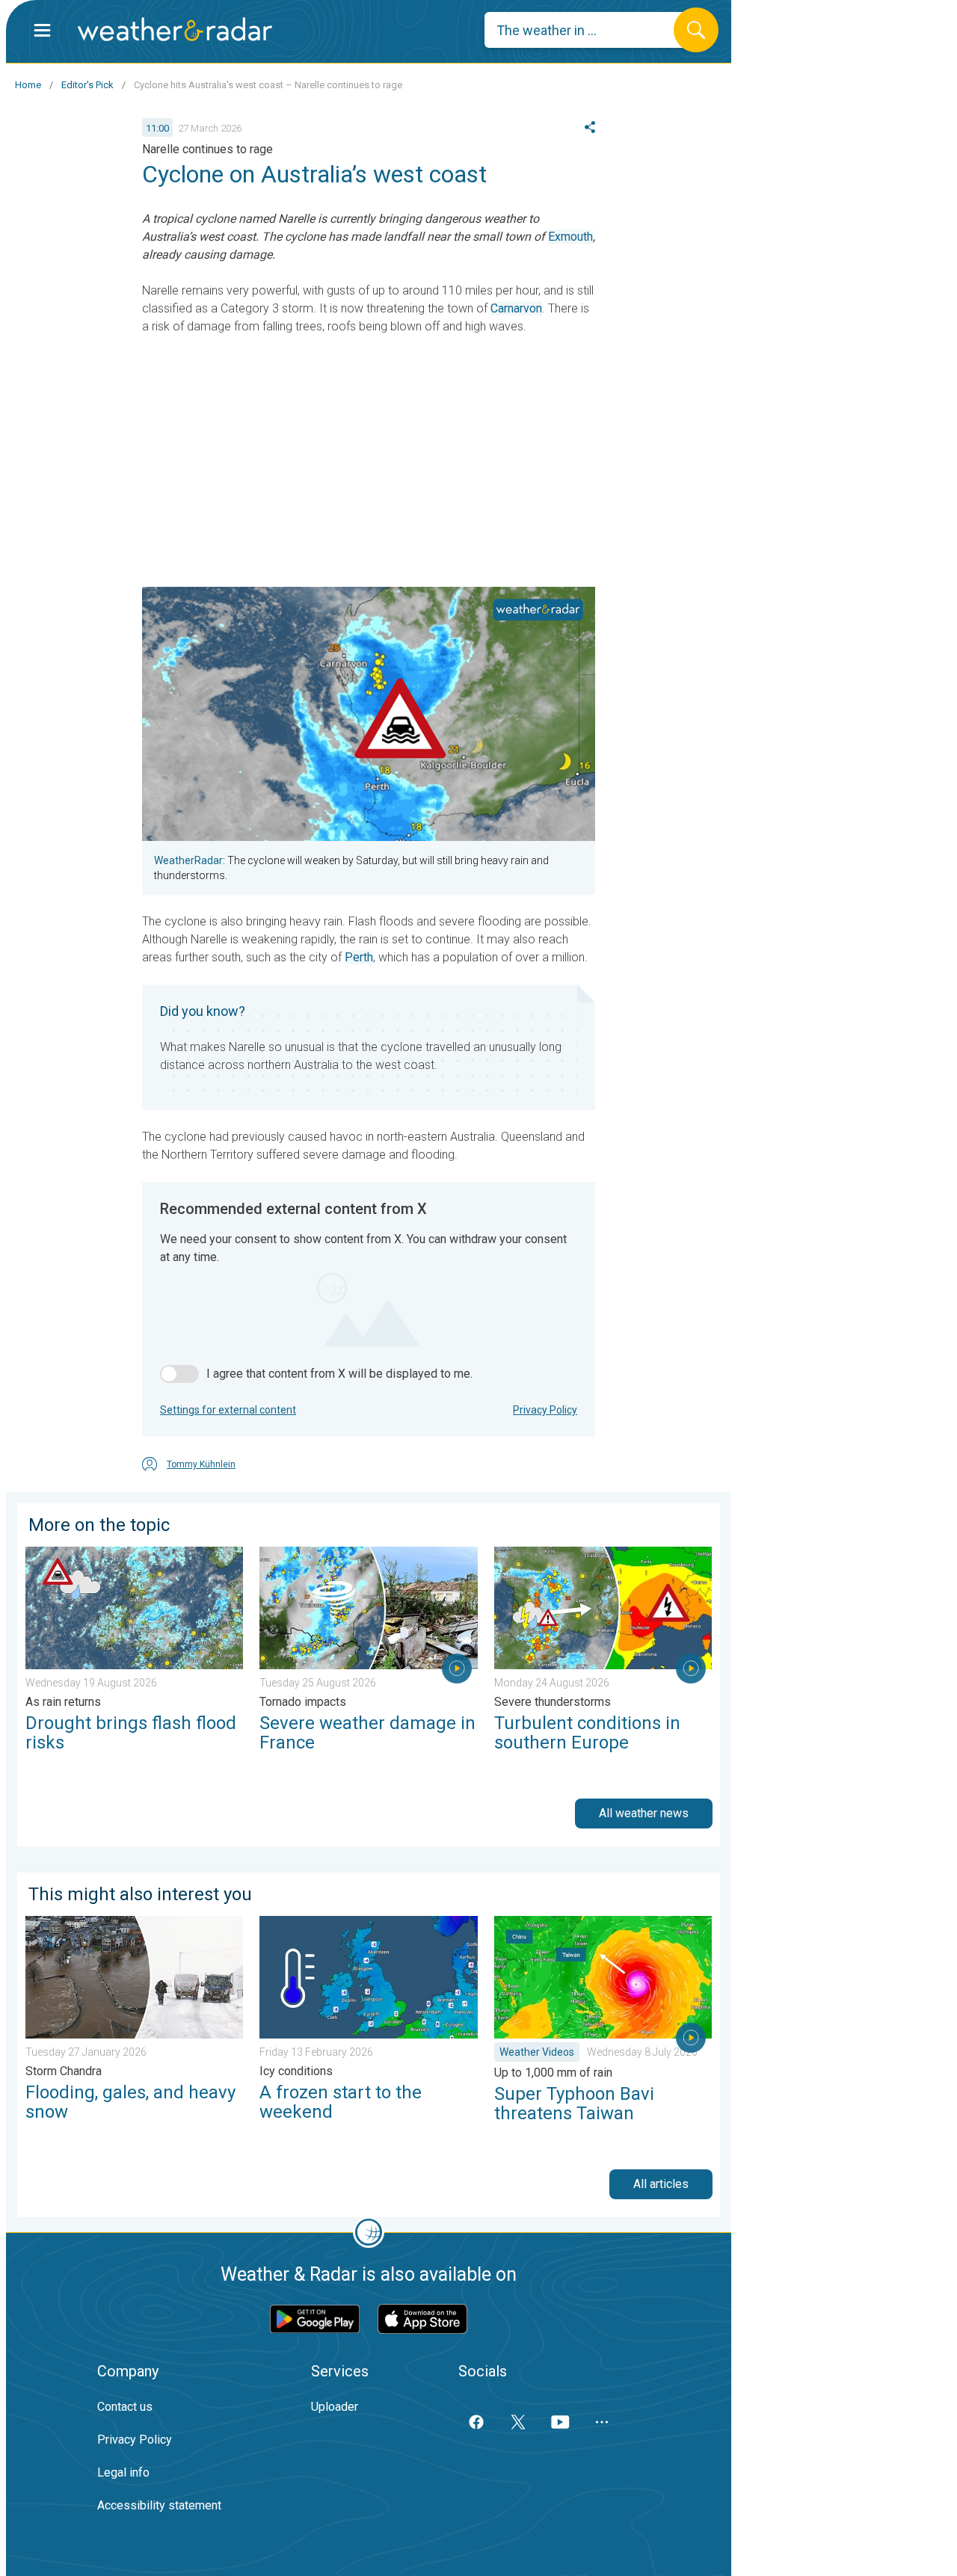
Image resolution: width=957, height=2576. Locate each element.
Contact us (125, 2407)
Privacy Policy (545, 1410)
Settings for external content (228, 1410)
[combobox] (590, 30)
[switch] (179, 1374)
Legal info (123, 2472)
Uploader (335, 2407)
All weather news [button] (644, 1813)
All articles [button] (661, 2184)
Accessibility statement (159, 2505)
